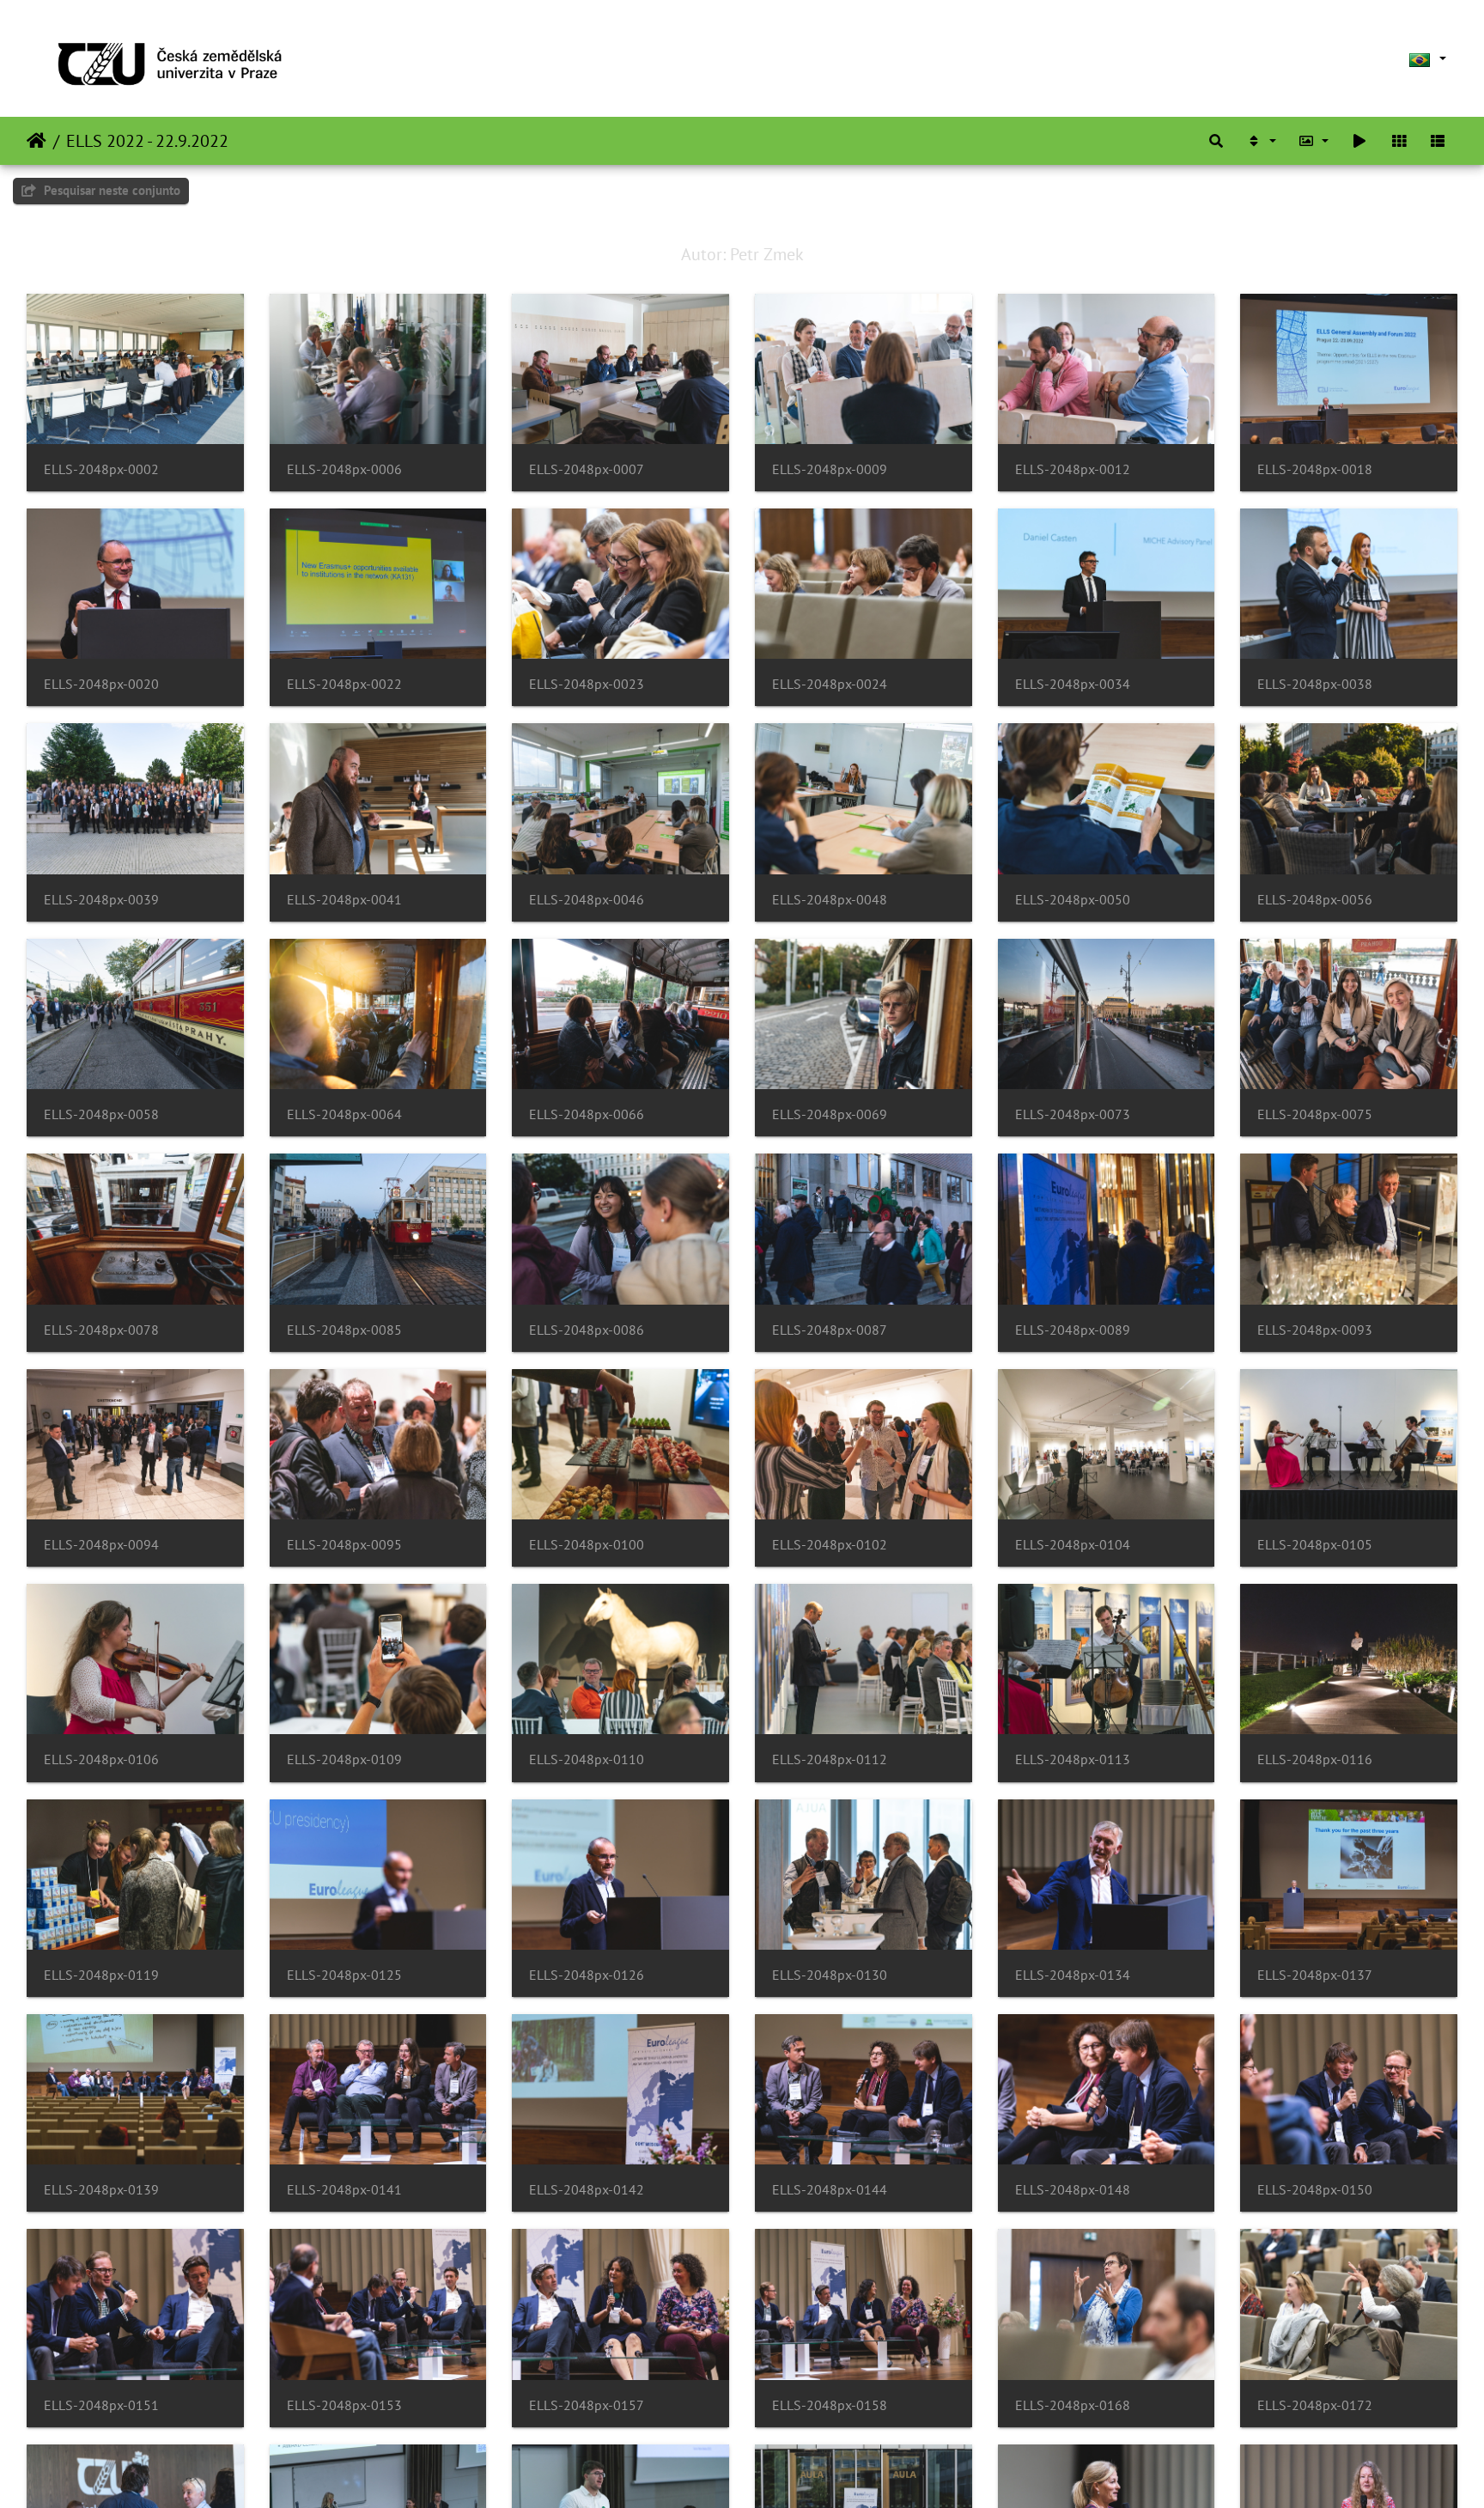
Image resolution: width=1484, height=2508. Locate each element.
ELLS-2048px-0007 (587, 469)
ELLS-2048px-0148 (1073, 2190)
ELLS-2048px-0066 (587, 1114)
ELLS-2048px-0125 (344, 1975)
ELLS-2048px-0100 (587, 1545)
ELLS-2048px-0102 (830, 1545)
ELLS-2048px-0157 (587, 2405)
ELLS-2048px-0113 (1073, 1759)
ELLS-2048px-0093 (1315, 1330)
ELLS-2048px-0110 (587, 1759)
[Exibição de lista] (1438, 141)
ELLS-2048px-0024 (830, 684)
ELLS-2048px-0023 (587, 684)
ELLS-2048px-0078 (101, 1330)
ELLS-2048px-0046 (587, 900)
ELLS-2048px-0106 (101, 1759)
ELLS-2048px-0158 (830, 2405)
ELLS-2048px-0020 (101, 684)
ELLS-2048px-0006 (344, 469)
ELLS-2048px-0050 (1073, 900)
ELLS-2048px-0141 (344, 2190)
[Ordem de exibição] (1261, 141)
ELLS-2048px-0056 (1315, 900)
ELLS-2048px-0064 (344, 1114)
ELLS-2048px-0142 (587, 2190)
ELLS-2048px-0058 (101, 1114)
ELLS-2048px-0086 (587, 1330)
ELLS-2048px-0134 (1073, 1975)
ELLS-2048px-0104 (1073, 1545)
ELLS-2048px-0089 (1073, 1330)
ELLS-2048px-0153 (344, 2405)
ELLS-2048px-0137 (1315, 1975)
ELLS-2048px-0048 (830, 900)
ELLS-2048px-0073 (1073, 1114)
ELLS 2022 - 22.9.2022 (147, 141)
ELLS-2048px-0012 (1073, 469)
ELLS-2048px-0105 (1315, 1545)
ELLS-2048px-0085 (344, 1330)
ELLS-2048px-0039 (101, 900)
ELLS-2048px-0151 (101, 2405)
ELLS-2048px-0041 (344, 900)
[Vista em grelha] (1399, 141)
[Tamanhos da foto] (1314, 141)
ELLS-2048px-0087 (830, 1330)
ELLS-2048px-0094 (101, 1545)
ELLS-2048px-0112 (830, 1759)
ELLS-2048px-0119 (101, 1975)
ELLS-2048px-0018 (1315, 469)
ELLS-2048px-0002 (101, 469)
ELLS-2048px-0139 (101, 2190)
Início (36, 141)
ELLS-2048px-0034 (1073, 684)
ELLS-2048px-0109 (344, 1759)
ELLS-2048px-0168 (1073, 2405)
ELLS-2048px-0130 (830, 1975)
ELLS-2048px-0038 (1315, 684)
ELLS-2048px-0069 (830, 1114)
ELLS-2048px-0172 (1315, 2405)
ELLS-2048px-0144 (830, 2190)
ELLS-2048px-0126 (587, 1975)
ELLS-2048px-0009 (830, 469)
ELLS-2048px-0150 (1315, 2190)
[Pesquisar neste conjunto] (1216, 141)
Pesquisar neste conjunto (110, 190)
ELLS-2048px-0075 (1315, 1114)
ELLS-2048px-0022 (344, 684)
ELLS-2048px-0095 (344, 1545)
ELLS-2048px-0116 (1315, 1759)
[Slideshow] (1359, 141)
